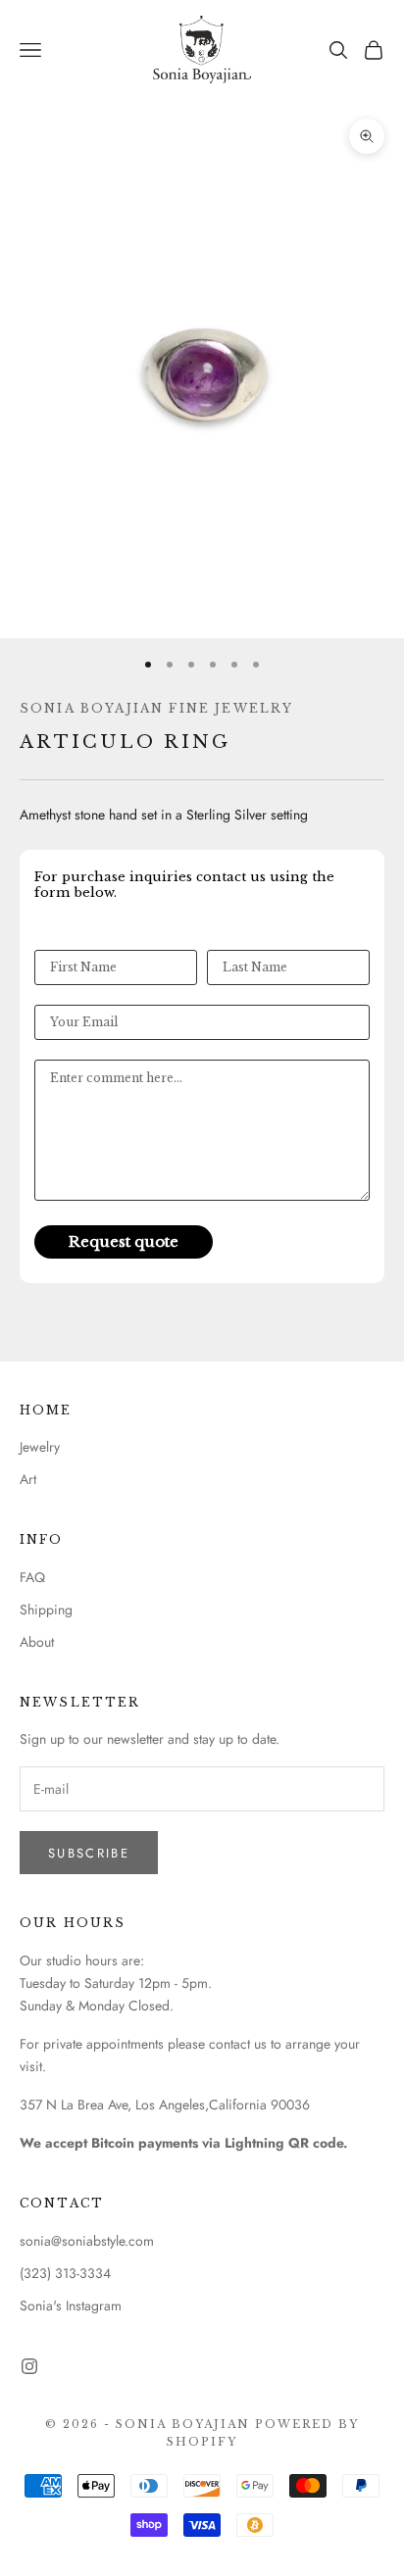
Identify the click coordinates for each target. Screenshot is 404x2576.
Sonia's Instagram (71, 2305)
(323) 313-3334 (65, 2273)
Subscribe (89, 1853)
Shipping (46, 1610)
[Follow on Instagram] (29, 2366)
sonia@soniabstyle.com (87, 2241)
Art (28, 1479)
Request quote (124, 1241)
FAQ (32, 1577)
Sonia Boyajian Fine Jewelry (156, 708)
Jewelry (40, 1447)
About (37, 1642)
